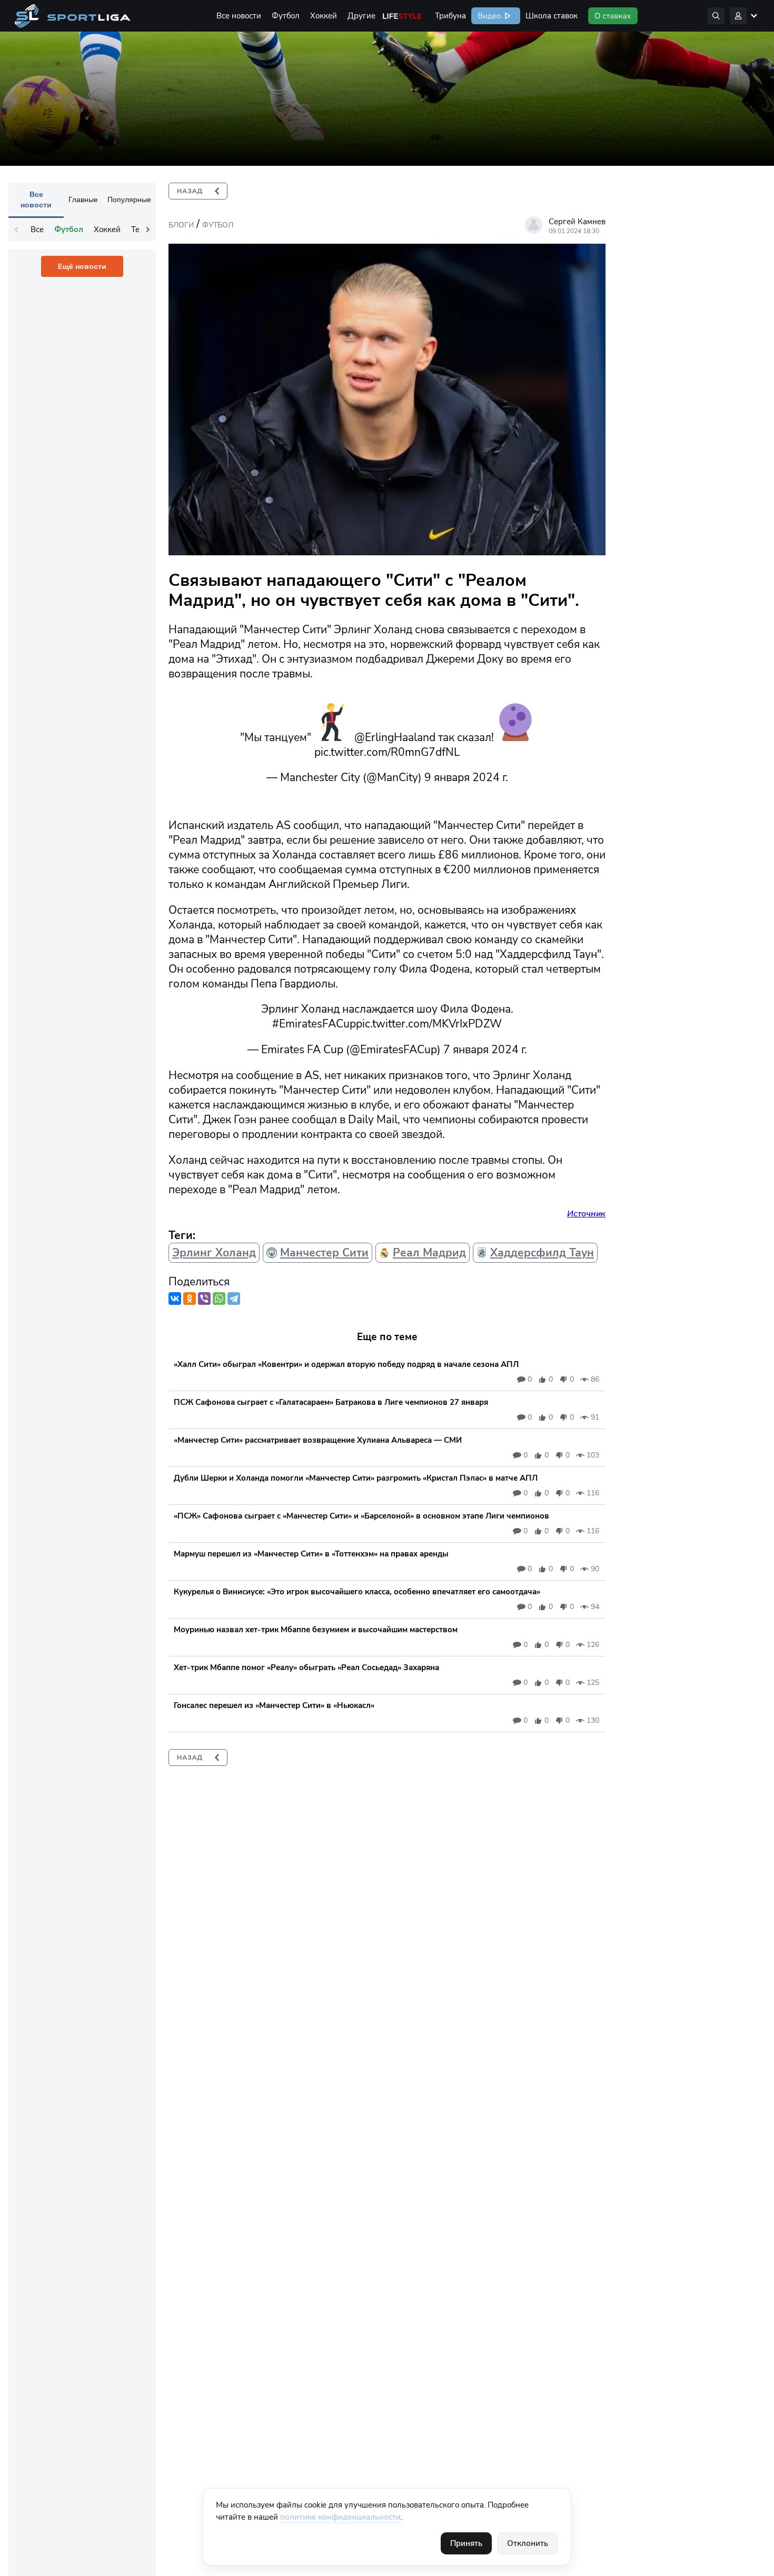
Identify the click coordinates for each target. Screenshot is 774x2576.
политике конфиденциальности (340, 2517)
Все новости (239, 16)
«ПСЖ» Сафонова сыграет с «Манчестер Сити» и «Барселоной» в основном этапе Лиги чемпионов (361, 1516)
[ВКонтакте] (175, 1299)
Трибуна (450, 16)
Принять (466, 2543)
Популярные (129, 199)
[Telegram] (234, 1299)
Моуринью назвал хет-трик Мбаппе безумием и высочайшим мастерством (316, 1630)
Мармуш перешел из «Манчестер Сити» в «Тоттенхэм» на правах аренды (311, 1554)
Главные (83, 199)
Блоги (181, 225)
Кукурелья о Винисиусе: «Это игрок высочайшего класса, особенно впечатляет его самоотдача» (357, 1592)
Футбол (286, 16)
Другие (361, 16)
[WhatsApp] (219, 1299)
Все (37, 229)
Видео (488, 16)
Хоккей (324, 16)
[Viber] (204, 1299)
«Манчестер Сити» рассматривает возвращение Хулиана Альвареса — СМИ (318, 1440)
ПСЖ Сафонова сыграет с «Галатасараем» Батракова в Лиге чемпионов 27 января (331, 1402)
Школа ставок (552, 16)
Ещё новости (82, 266)
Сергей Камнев (577, 222)
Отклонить (528, 2543)
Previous (16, 229)
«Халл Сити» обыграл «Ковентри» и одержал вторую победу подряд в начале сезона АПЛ (346, 1364)
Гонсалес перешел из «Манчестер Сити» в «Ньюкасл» (274, 1705)
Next (148, 229)
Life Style (402, 16)
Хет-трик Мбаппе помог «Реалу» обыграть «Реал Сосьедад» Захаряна (306, 1668)
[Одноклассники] (190, 1299)
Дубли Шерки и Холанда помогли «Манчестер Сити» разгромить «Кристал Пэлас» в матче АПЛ (356, 1478)
